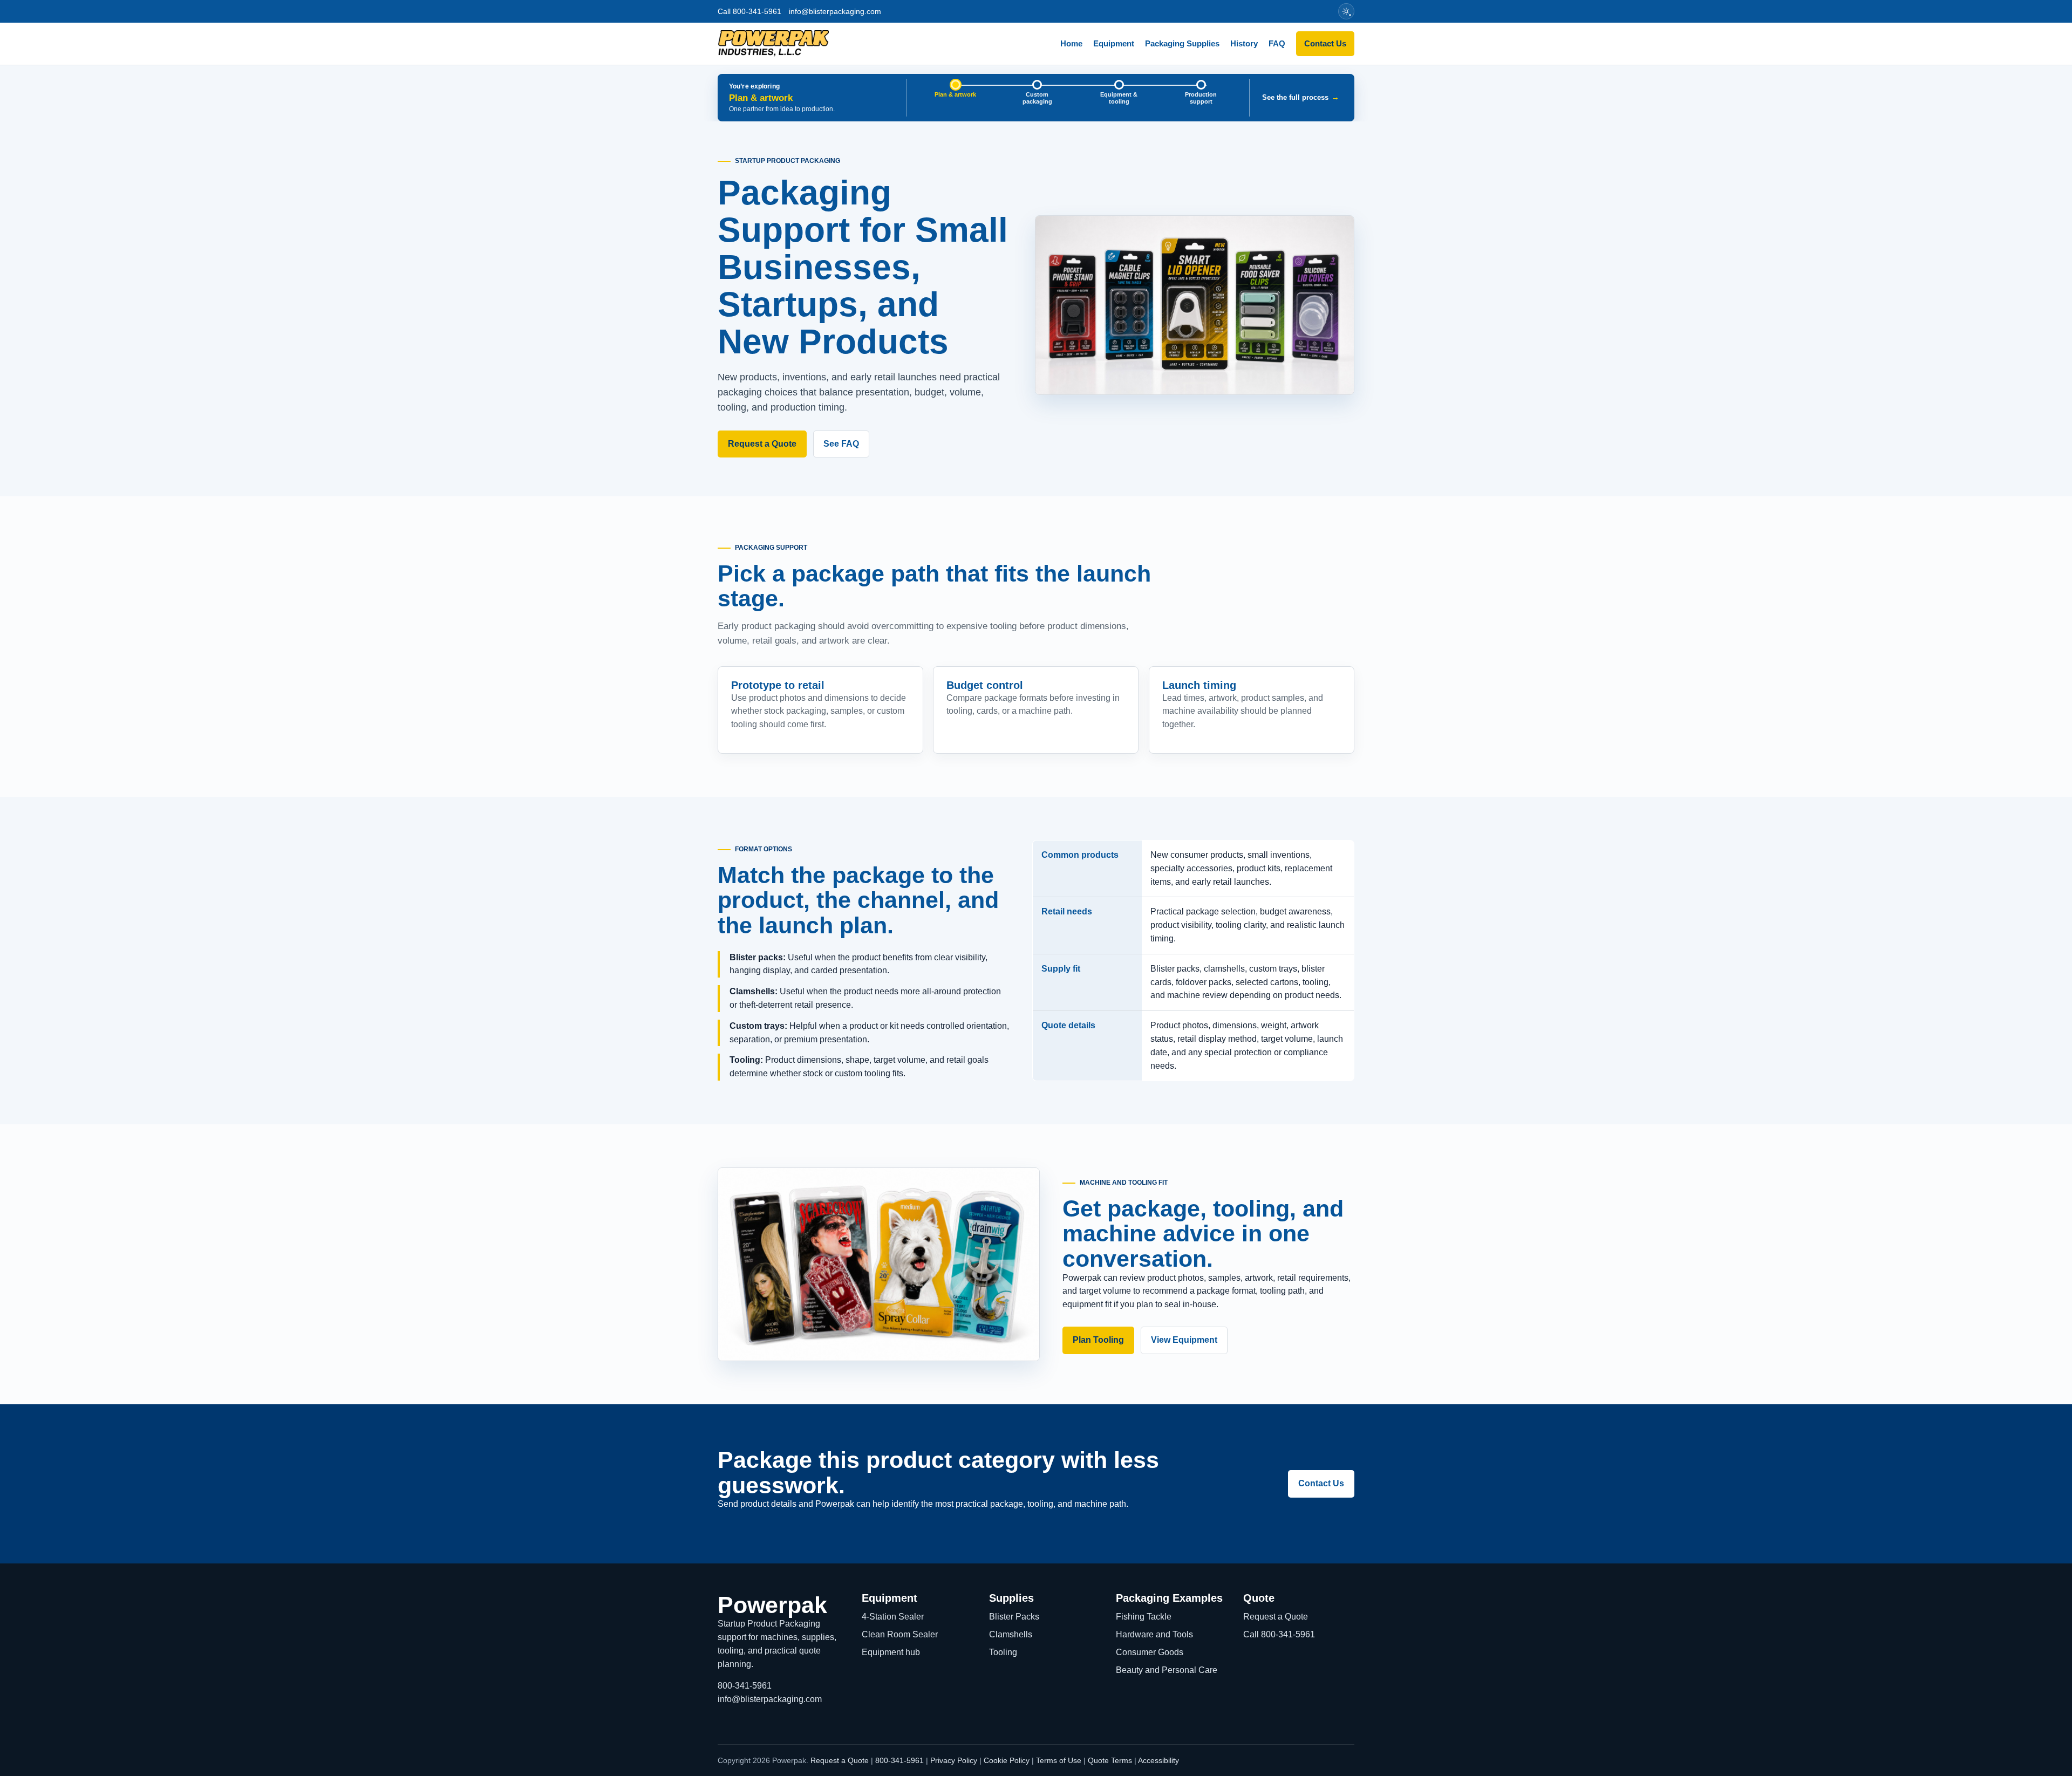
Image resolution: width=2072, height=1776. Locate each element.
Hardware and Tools (1154, 1634)
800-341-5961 (745, 1686)
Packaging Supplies (1182, 43)
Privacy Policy (954, 1760)
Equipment (1114, 43)
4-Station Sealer (893, 1617)
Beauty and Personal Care (1167, 1670)
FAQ (1277, 43)
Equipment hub (891, 1652)
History (1244, 43)
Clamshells (1011, 1634)
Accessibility (1158, 1760)
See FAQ (841, 444)
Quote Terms (1110, 1760)
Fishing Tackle (1144, 1617)
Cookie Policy (1007, 1760)
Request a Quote (762, 444)
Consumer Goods (1150, 1652)
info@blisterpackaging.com (835, 11)
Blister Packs (1014, 1617)
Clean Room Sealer (900, 1634)
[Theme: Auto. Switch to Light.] (1346, 11)
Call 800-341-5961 (749, 11)
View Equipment (1184, 1340)
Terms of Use (1059, 1760)
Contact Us (1325, 43)
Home (1071, 43)
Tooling (1003, 1652)
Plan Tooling (1098, 1340)
